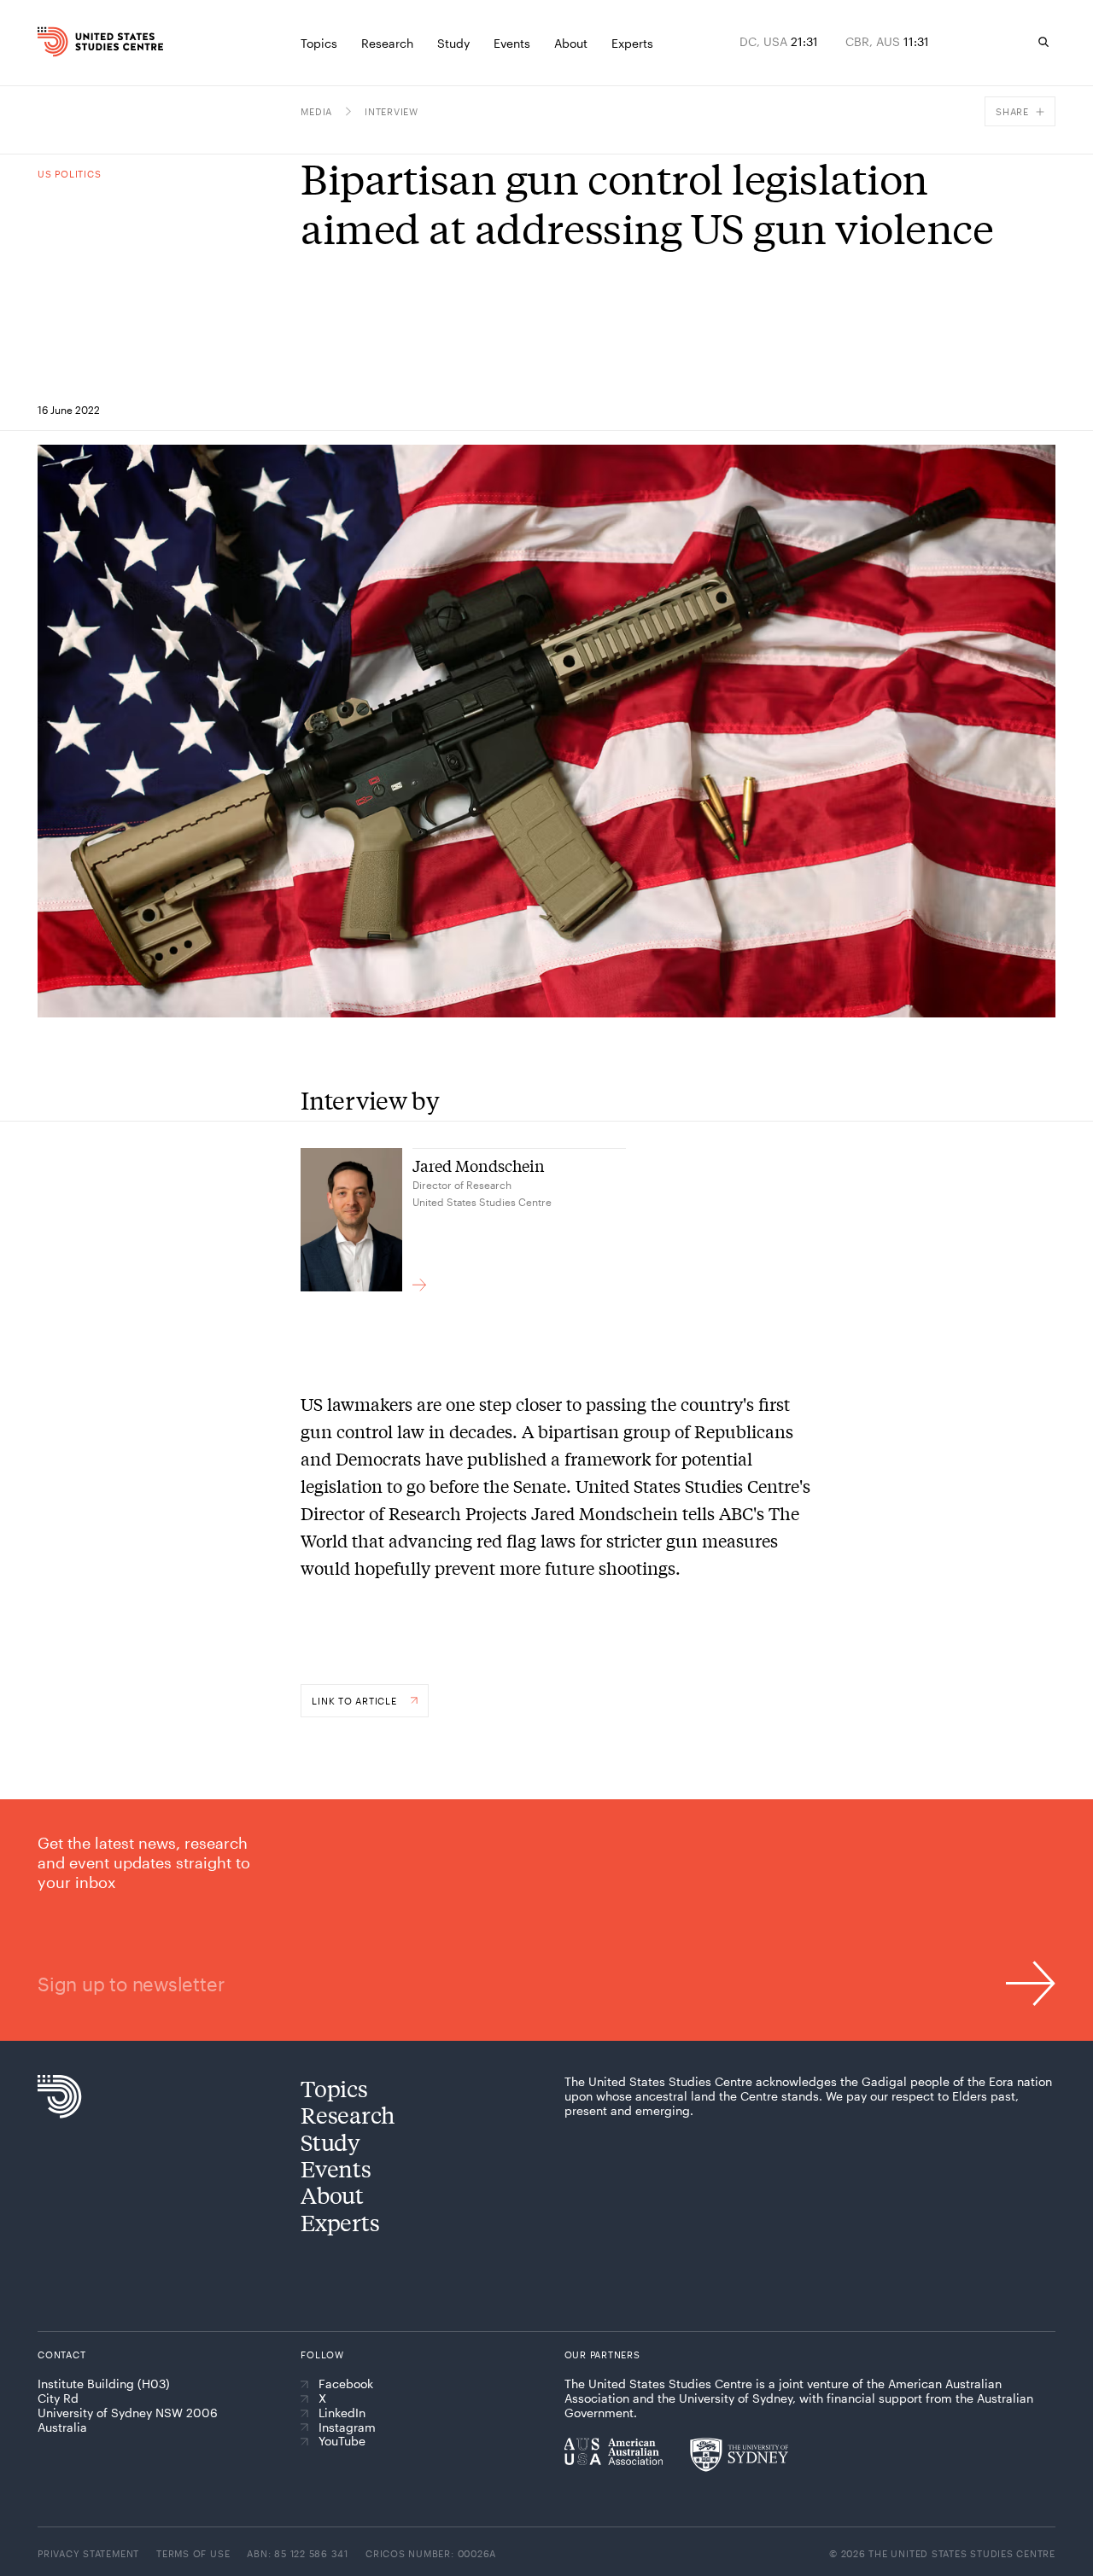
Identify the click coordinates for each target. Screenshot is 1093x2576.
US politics (69, 174)
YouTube (342, 2441)
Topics (334, 2088)
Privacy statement (88, 2553)
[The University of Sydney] (739, 2455)
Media (316, 111)
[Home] (64, 42)
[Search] (1043, 42)
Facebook (346, 2384)
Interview (392, 111)
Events (336, 2168)
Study (330, 2142)
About (332, 2195)
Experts (340, 2222)
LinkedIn (342, 2413)
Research (348, 2115)
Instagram (347, 2427)
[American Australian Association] (614, 2451)
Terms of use (193, 2553)
